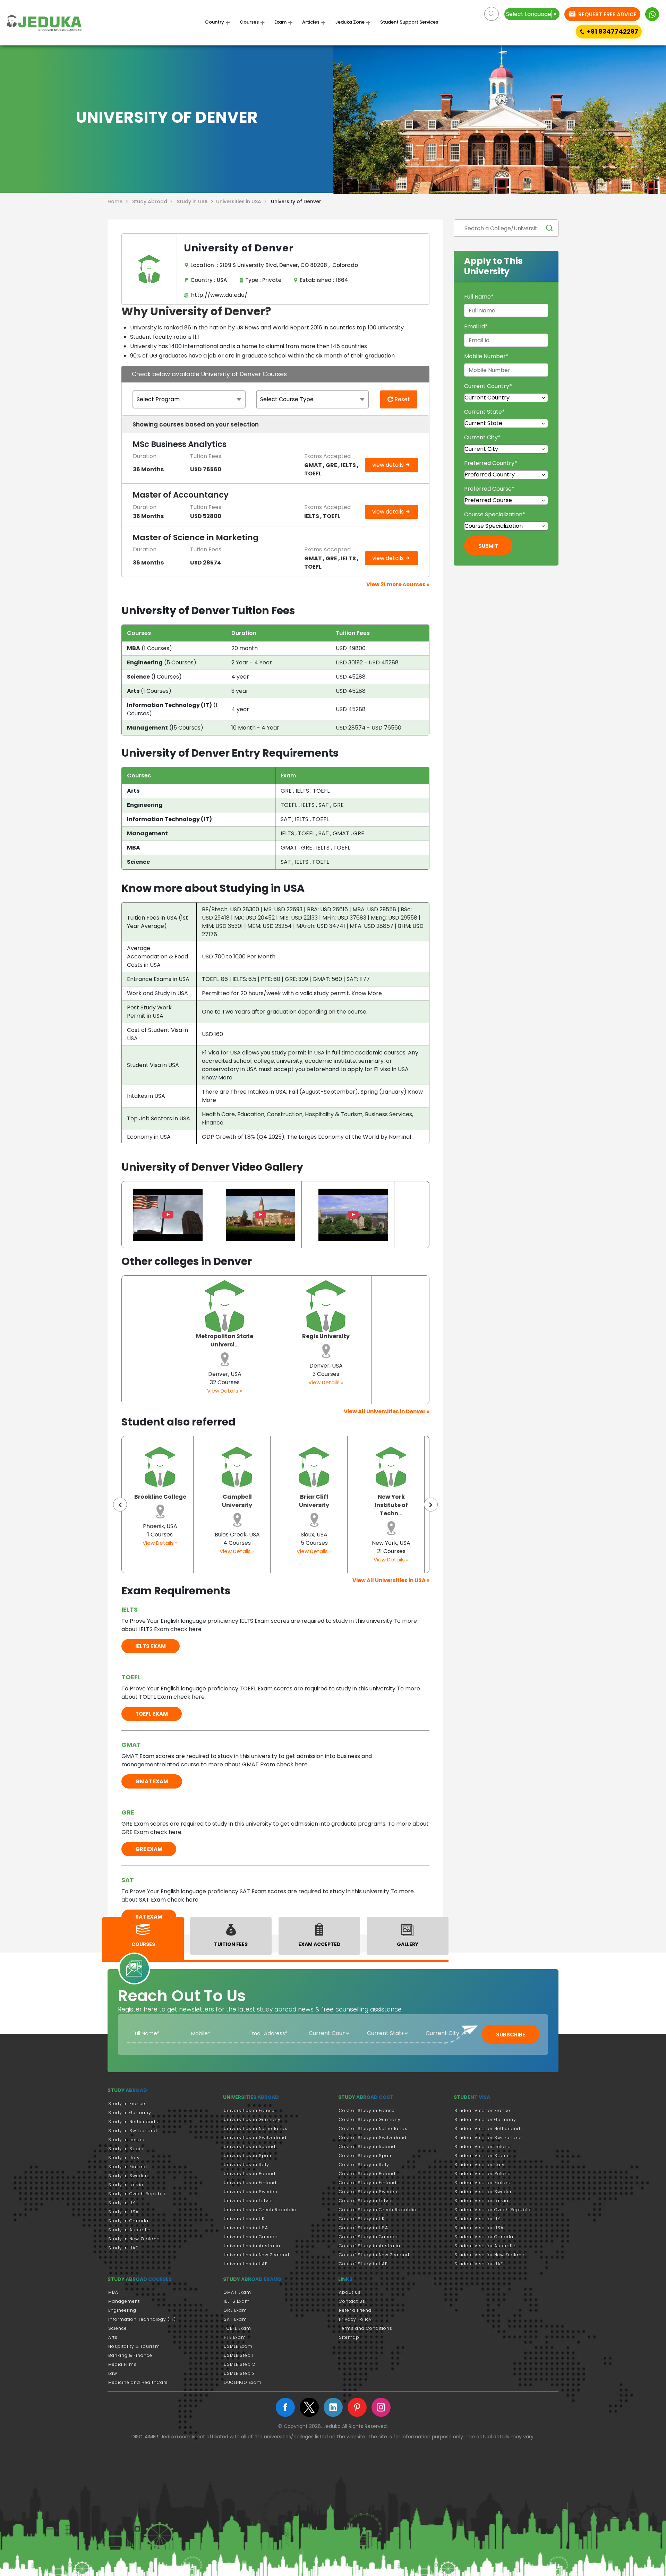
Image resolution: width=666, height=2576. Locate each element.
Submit (488, 546)
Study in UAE (123, 2248)
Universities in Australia (252, 2246)
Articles (311, 22)
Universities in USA (246, 2228)
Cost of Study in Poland (367, 2174)
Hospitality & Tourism (134, 2346)
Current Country (488, 386)
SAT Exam (235, 2319)
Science (118, 2328)
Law (113, 2373)
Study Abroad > (154, 201)
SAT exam (149, 1917)
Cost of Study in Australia (370, 2246)
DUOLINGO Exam (243, 2382)
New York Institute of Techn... (314, 1505)
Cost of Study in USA (364, 2228)
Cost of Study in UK (362, 2219)
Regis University (326, 1336)
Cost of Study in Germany (370, 2120)
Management (124, 2301)
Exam (280, 22)
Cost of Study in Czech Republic (378, 2210)
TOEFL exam (152, 1714)
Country (215, 22)
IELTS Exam (237, 2301)
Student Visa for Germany (485, 2120)
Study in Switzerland (133, 2131)
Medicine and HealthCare (138, 2382)
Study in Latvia (126, 2185)
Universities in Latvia (248, 2201)
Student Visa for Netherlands (489, 2129)
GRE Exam (235, 2310)
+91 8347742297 (613, 31)
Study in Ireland (127, 2140)
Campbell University (160, 1501)
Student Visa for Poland (483, 2174)
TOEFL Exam (237, 2328)
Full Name (479, 297)
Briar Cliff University (237, 1501)
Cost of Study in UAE (363, 2264)
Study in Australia (130, 2230)
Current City (482, 437)
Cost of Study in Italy (364, 2165)
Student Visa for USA (479, 2228)
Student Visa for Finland (483, 2183)
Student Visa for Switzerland (488, 2138)
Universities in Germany (252, 2120)
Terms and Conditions (366, 2328)
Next (431, 1505)
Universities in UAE (246, 2264)
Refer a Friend (355, 2310)
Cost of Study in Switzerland (373, 2138)
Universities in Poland (250, 2174)
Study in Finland (128, 2167)
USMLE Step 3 (239, 2373)
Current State (484, 412)
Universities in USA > (243, 201)
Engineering (122, 2310)
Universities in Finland (250, 2183)
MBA (113, 2292)
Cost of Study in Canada (368, 2237)
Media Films (122, 2364)
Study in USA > (197, 201)
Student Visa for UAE (479, 2264)
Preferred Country (491, 463)
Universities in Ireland (250, 2147)
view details (389, 465)
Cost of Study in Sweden (368, 2192)
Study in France (127, 2104)
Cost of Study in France (367, 2110)
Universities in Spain (248, 2156)
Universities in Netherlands (256, 2129)
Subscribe (511, 2035)
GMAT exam (152, 1781)
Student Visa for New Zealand (490, 2255)
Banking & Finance (130, 2355)
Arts (113, 2337)
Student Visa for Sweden (484, 2192)
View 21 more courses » (398, 584)
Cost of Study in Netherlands (373, 2129)
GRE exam (149, 1849)
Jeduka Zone (350, 22)
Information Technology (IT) (142, 2319)
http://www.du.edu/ (218, 295)
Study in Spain (126, 2149)
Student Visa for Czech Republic (493, 2210)
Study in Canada (128, 2221)
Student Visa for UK (477, 2219)
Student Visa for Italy (480, 2165)
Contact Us (352, 2301)
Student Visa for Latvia (481, 2201)
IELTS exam (151, 1646)
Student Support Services (409, 22)
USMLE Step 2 (240, 2364)
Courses (249, 22)
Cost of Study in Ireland (367, 2147)
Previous (120, 1505)
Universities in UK (244, 2219)
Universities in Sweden (251, 2192)
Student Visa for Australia (485, 2246)
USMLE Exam (238, 2346)
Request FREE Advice (607, 14)
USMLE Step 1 (239, 2355)
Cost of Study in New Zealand (374, 2255)
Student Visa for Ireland (483, 2147)
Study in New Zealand (134, 2239)
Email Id (476, 326)
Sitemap (349, 2337)
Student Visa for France (482, 2110)
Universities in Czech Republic (260, 2210)
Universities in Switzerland (255, 2138)
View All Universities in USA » (391, 1580)
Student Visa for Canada (484, 2237)
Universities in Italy (246, 2165)
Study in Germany (130, 2113)
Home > (119, 201)
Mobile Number (486, 356)
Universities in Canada (251, 2237)
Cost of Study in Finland (368, 2183)
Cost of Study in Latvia (366, 2201)
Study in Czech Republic (138, 2194)
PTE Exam (235, 2337)
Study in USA (123, 2212)
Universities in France (249, 2110)
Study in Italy (124, 2158)
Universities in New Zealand (257, 2255)
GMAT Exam (237, 2292)
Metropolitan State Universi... (225, 1340)
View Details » (225, 1391)
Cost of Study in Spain (366, 2156)
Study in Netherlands (133, 2122)
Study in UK (122, 2203)
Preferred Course (489, 489)
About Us (350, 2292)
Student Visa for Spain (481, 2156)
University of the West (391, 1501)
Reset (402, 399)
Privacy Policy (355, 2319)
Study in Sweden (128, 2176)
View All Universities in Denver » (387, 1411)
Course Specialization (495, 514)
